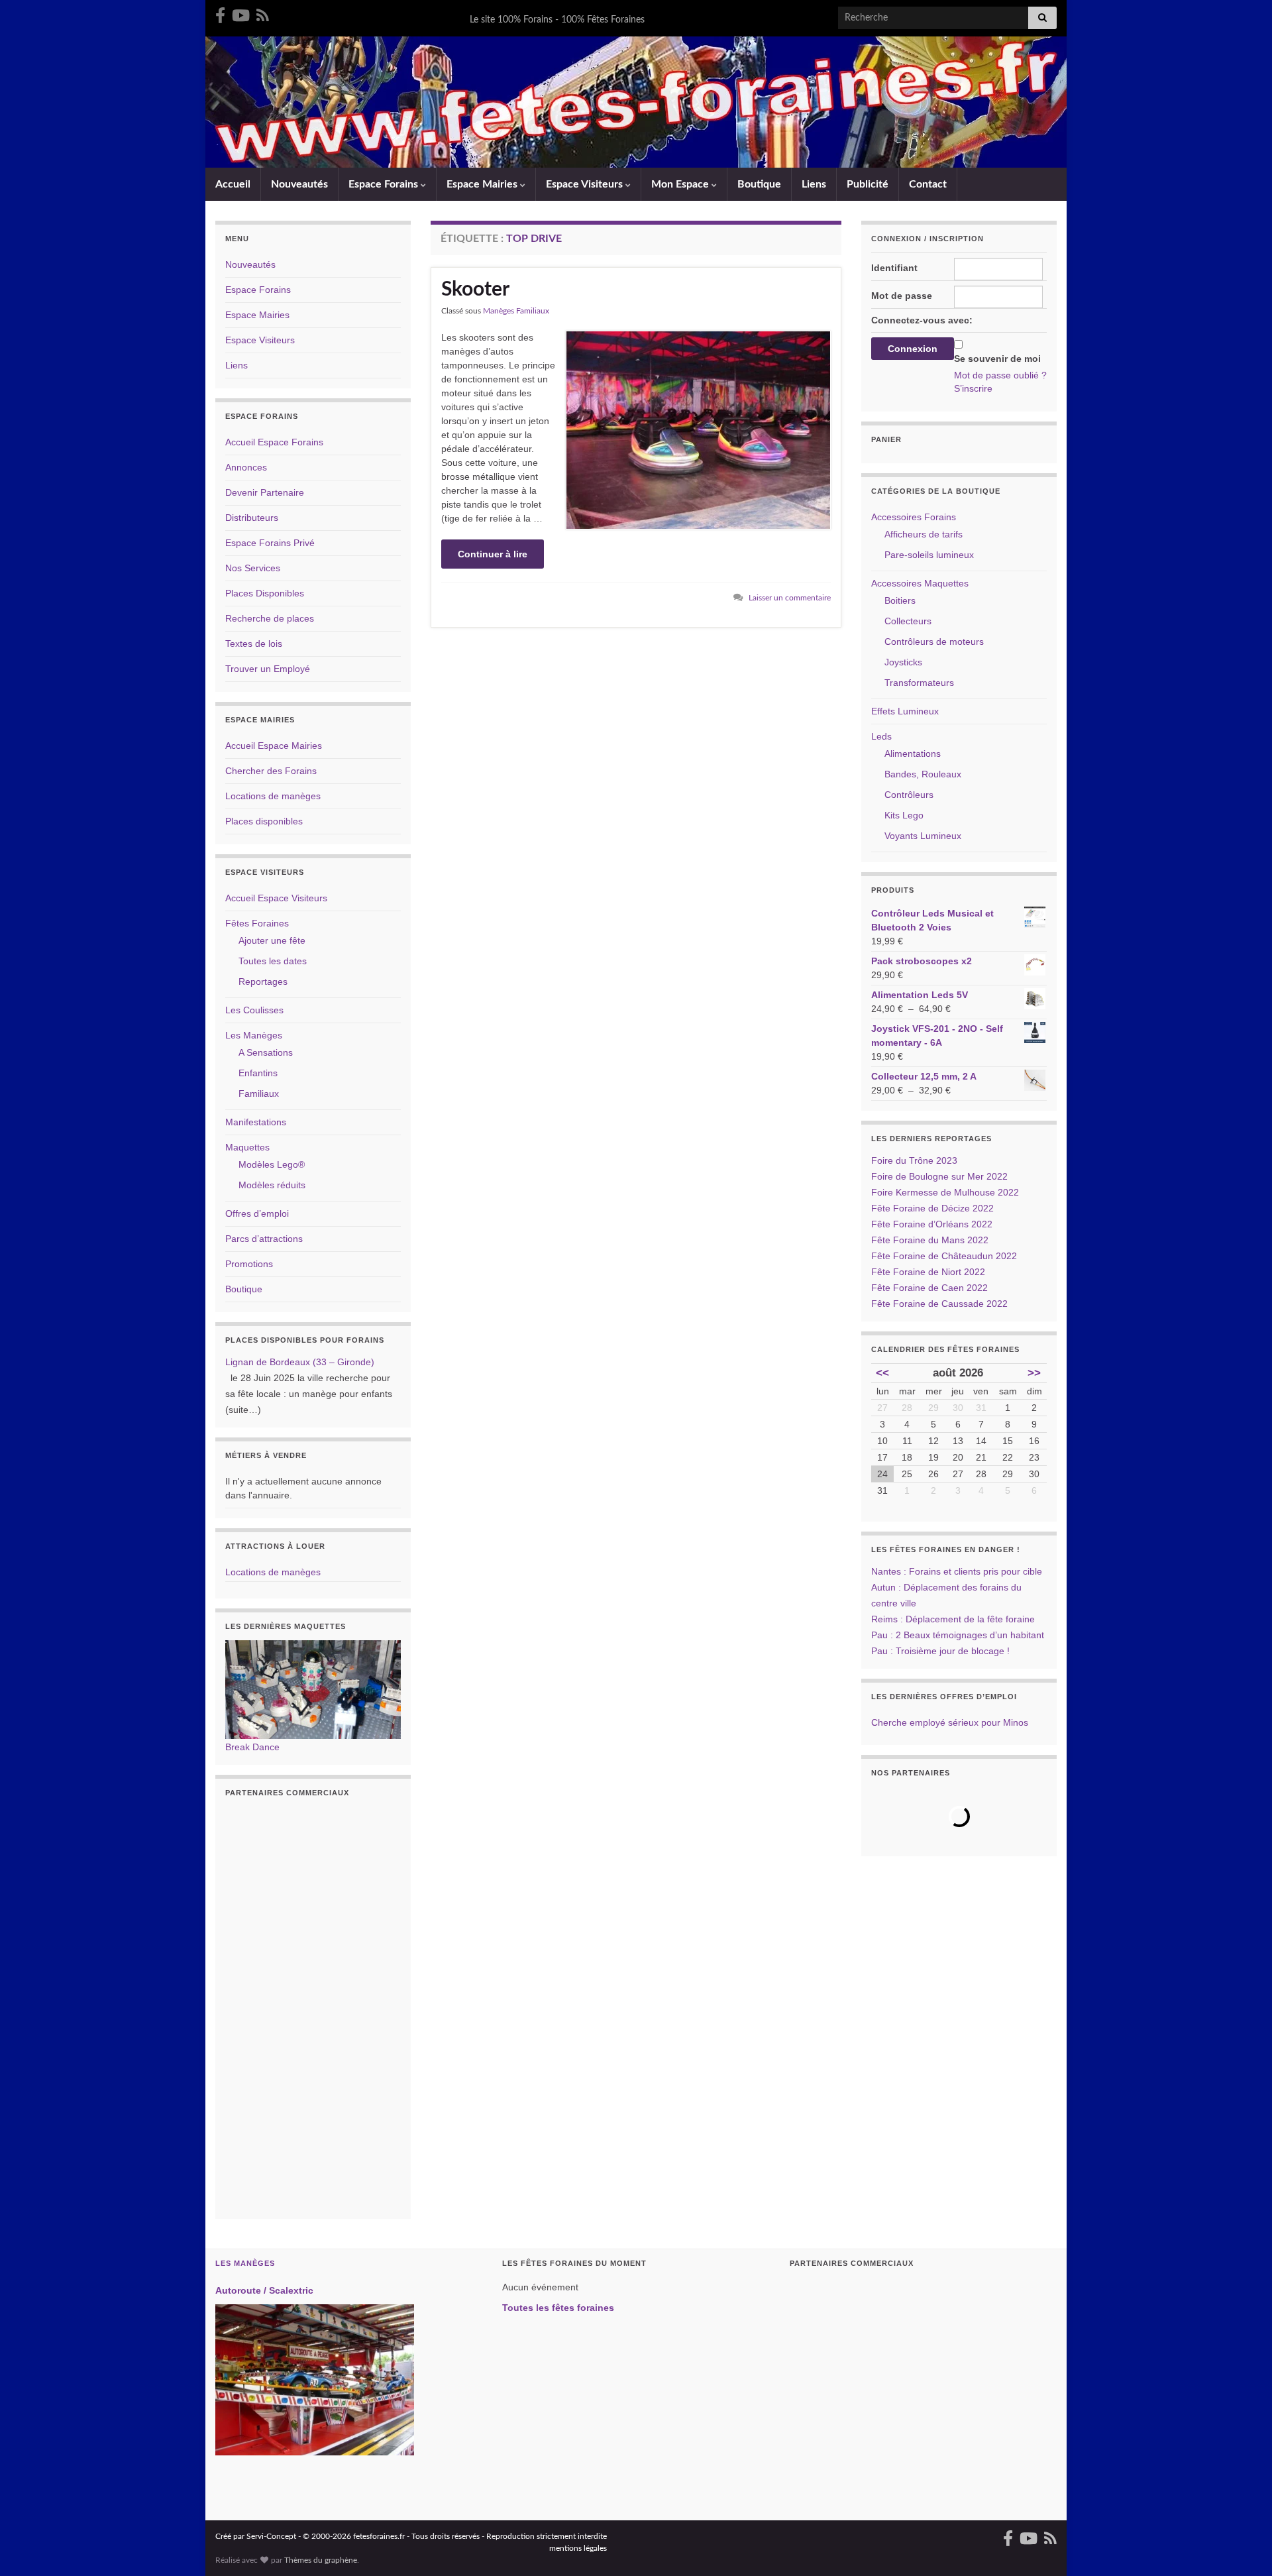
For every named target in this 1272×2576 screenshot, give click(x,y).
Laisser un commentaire (790, 598)
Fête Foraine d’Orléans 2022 (932, 1224)
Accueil (233, 184)
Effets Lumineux (905, 711)
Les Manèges (254, 1035)
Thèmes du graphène (321, 2560)
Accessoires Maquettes (920, 583)
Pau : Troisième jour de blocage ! (940, 1651)
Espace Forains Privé (270, 543)
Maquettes (247, 1147)
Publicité (868, 184)
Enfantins (258, 1073)
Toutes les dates (273, 961)
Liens (814, 184)
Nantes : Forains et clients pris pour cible (957, 1571)
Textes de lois (254, 644)
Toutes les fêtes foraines (558, 2308)
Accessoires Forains (914, 517)
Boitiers (900, 600)
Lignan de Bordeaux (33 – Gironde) (300, 1362)
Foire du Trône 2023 (914, 1160)
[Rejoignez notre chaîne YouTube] (241, 15)
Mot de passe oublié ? (1000, 375)
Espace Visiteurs (586, 184)
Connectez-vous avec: (922, 320)
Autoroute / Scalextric (264, 2290)
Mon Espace (681, 184)
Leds (881, 736)
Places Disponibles (265, 593)
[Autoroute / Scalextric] (315, 2380)
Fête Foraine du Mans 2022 (930, 1240)
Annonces (246, 467)
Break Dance (252, 1747)
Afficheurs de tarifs (924, 534)
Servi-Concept (271, 2536)
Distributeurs (252, 518)
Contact (928, 184)
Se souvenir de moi (997, 359)
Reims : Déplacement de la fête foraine (953, 1619)
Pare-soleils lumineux (929, 555)
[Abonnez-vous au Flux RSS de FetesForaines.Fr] (263, 15)
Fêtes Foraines (257, 923)
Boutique (759, 184)
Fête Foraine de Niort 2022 (928, 1272)
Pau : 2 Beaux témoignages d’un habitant (958, 1635)
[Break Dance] (313, 1689)
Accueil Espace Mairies (274, 746)
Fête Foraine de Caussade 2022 (939, 1304)
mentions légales (578, 2548)
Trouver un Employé (268, 669)
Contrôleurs (909, 795)
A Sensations (266, 1052)
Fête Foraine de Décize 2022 (932, 1208)
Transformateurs (919, 683)
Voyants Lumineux (923, 836)
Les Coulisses (254, 1010)
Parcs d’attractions (264, 1239)
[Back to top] (1242, 2546)
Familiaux (259, 1093)
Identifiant (894, 268)
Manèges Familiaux (516, 311)
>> (1034, 1373)
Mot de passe (902, 296)
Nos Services (253, 568)
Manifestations (256, 1122)
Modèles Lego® (272, 1164)
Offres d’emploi (257, 1213)
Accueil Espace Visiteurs (276, 898)
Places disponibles (264, 821)
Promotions (249, 1264)
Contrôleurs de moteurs (934, 642)
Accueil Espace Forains (274, 442)
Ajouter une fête (272, 940)
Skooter (475, 290)
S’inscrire (973, 388)
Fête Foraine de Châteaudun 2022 (944, 1256)
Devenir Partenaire (265, 492)
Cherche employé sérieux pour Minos (950, 1722)
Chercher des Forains (271, 771)
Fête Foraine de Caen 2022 (929, 1288)
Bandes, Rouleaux (923, 774)
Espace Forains (385, 184)
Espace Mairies (483, 184)
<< (882, 1373)
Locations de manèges (273, 796)
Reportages (263, 981)
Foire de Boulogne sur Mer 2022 (939, 1176)
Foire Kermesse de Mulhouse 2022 (945, 1192)
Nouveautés (299, 184)
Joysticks (903, 662)
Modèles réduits (272, 1185)
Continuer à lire (493, 554)
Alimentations (913, 754)
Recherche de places (270, 618)
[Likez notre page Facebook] (220, 15)
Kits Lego (904, 815)
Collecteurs (908, 621)
